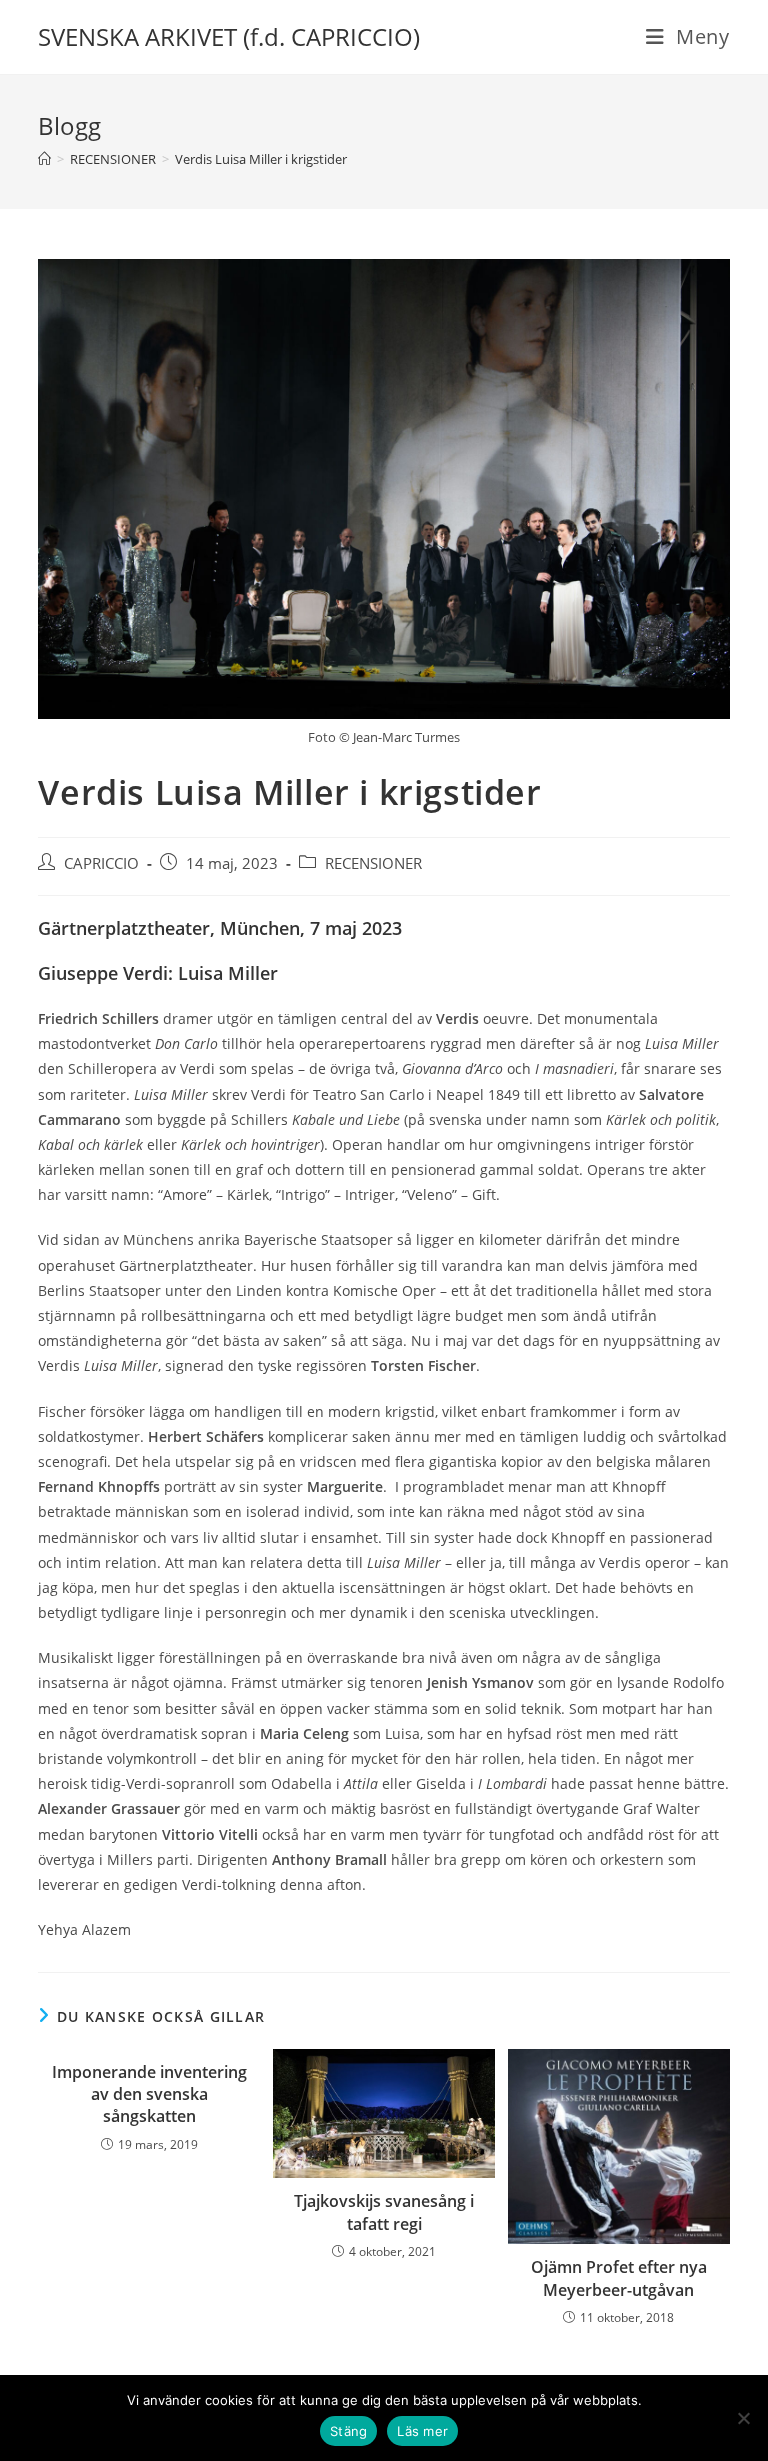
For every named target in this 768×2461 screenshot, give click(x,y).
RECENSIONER (373, 863)
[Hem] (44, 159)
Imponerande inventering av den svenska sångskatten (149, 2094)
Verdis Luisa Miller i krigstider (261, 159)
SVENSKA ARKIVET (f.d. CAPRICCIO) (229, 36)
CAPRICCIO (101, 863)
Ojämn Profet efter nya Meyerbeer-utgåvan (619, 2278)
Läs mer (422, 2431)
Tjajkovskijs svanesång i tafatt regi (384, 2212)
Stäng (348, 2431)
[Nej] (743, 2418)
